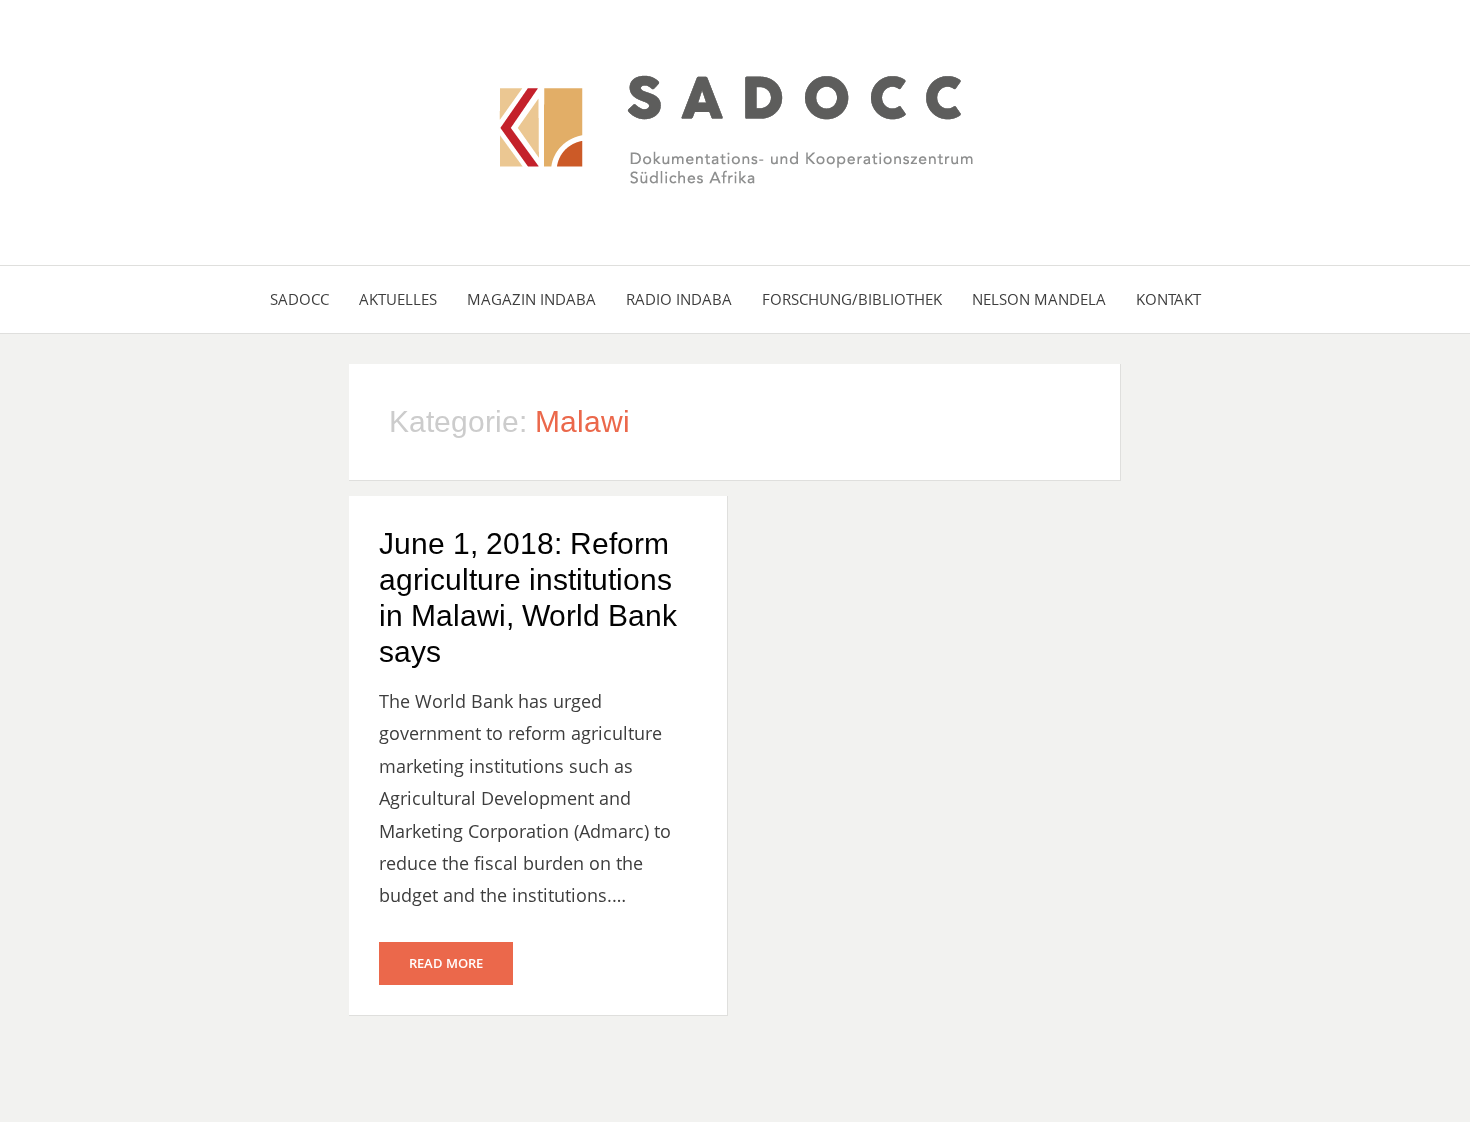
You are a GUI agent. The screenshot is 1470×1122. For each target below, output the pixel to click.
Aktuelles (398, 299)
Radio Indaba (679, 299)
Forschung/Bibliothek (852, 299)
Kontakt (1168, 299)
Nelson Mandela (1039, 299)
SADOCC (299, 299)
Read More (446, 963)
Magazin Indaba (531, 299)
